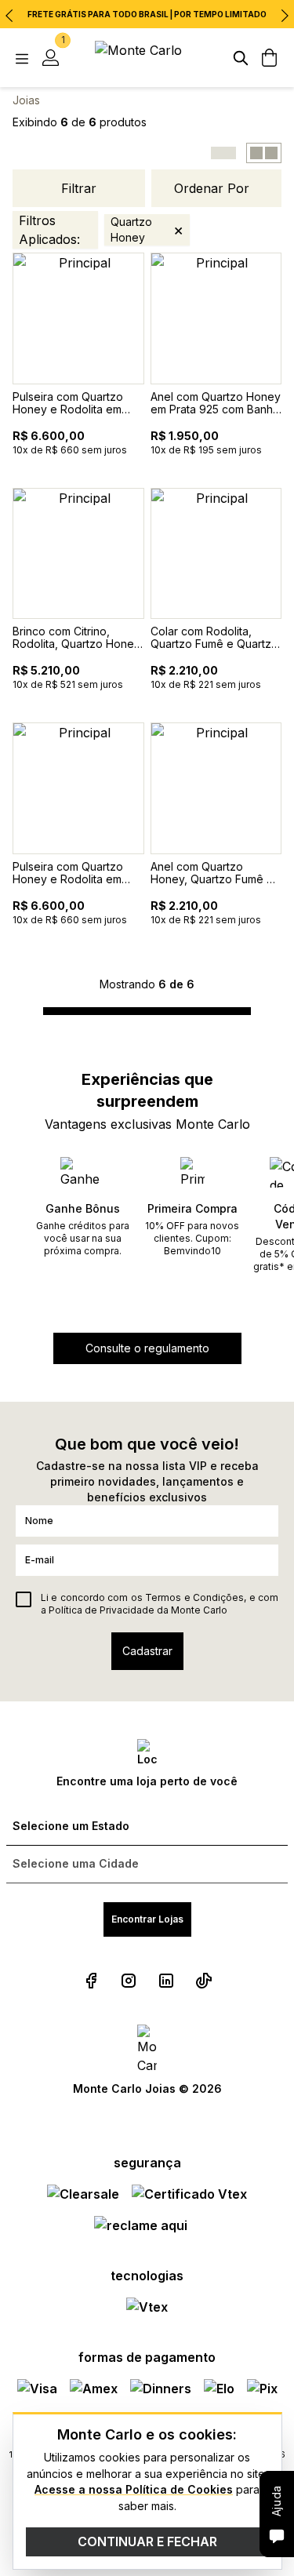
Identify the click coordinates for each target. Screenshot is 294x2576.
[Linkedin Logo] (166, 1981)
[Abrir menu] (22, 58)
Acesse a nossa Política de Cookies (134, 2489)
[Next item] (285, 16)
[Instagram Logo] (129, 1981)
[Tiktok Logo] (204, 1981)
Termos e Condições (194, 1597)
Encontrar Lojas (147, 1919)
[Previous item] (9, 16)
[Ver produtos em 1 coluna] (223, 153)
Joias (26, 100)
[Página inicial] (147, 58)
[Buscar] (241, 58)
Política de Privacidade (102, 1610)
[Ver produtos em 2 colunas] (264, 153)
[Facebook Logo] (91, 1981)
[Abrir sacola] (269, 58)
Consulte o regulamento (147, 1348)
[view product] (78, 318)
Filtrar (79, 188)
